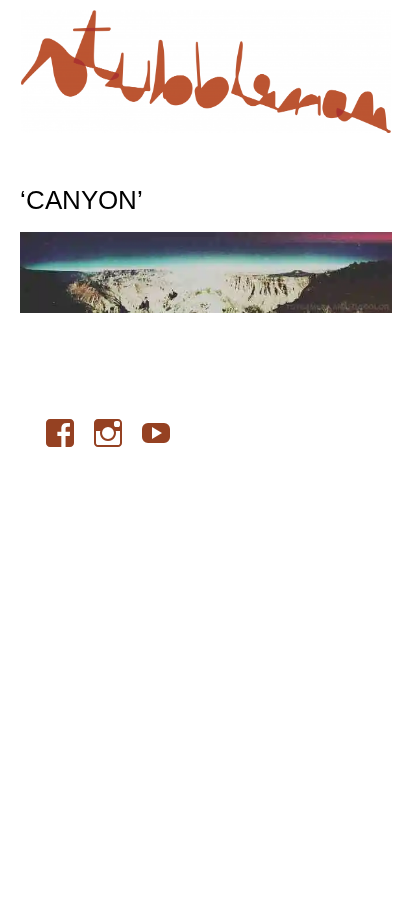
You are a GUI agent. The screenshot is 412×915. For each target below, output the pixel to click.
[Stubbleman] (206, 71)
